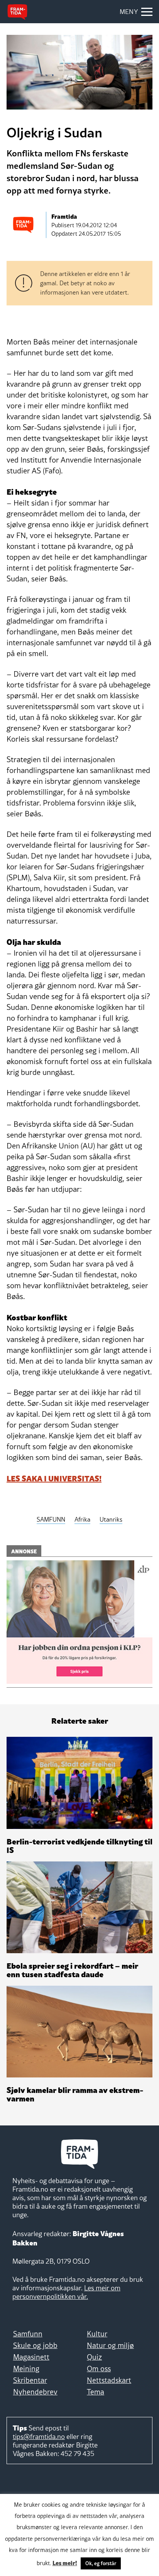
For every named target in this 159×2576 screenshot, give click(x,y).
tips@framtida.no (39, 2436)
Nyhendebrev (35, 2392)
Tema (96, 2392)
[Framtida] (17, 12)
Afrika (82, 1519)
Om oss (99, 2369)
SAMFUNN (51, 1519)
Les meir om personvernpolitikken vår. (66, 2292)
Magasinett (31, 2357)
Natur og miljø (110, 2345)
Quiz (94, 2357)
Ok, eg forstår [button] (101, 2563)
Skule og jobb (35, 2345)
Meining (26, 2369)
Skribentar (30, 2380)
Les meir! (65, 2562)
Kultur (97, 2334)
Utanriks (111, 1519)
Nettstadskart (109, 2380)
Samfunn (28, 2334)
